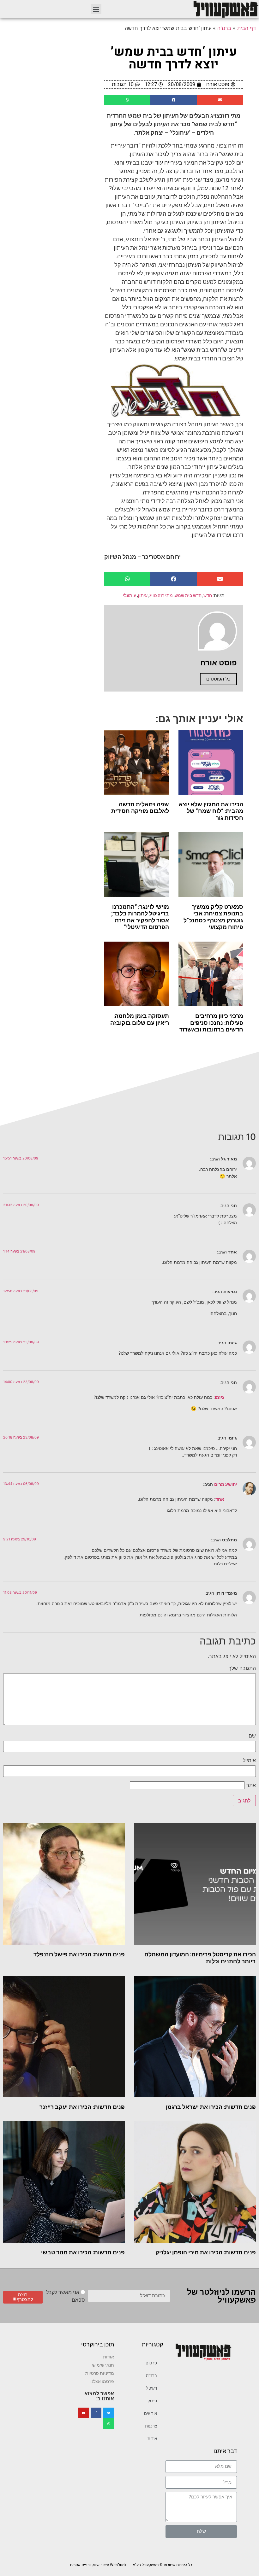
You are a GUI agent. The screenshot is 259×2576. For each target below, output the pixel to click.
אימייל (249, 1760)
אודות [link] (152, 2439)
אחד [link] (220, 1499)
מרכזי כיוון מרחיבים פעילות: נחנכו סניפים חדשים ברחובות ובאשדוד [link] (211, 1023)
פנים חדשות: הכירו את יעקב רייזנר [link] (82, 2107)
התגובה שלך (242, 1668)
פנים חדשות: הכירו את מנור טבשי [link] (83, 2252)
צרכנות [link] (151, 2426)
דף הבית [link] (247, 28)
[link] (226, 9)
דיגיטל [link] (152, 2388)
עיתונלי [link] (129, 595)
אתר (251, 1785)
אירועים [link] (151, 2413)
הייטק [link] (152, 2401)
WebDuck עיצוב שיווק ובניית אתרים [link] (98, 2565)
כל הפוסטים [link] (218, 679)
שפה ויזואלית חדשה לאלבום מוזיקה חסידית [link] (140, 808)
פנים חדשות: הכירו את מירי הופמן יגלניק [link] (206, 2252)
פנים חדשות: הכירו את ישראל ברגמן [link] (211, 2107)
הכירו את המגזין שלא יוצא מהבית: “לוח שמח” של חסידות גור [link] (211, 811)
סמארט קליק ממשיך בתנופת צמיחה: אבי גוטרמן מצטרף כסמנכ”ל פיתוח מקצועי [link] (213, 917)
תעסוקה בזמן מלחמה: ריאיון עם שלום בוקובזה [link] (140, 1019)
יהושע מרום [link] (226, 1484)
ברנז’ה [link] (151, 2376)
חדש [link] (208, 595)
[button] (96, 9)
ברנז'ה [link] (224, 28)
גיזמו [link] (220, 1397)
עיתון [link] (143, 595)
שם (252, 1736)
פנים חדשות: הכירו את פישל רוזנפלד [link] (79, 1954)
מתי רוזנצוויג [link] (161, 595)
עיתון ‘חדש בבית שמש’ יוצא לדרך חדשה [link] (174, 58)
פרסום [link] (151, 2363)
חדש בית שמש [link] (188, 595)
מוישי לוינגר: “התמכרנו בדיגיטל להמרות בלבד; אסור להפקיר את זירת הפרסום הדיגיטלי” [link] (140, 917)
